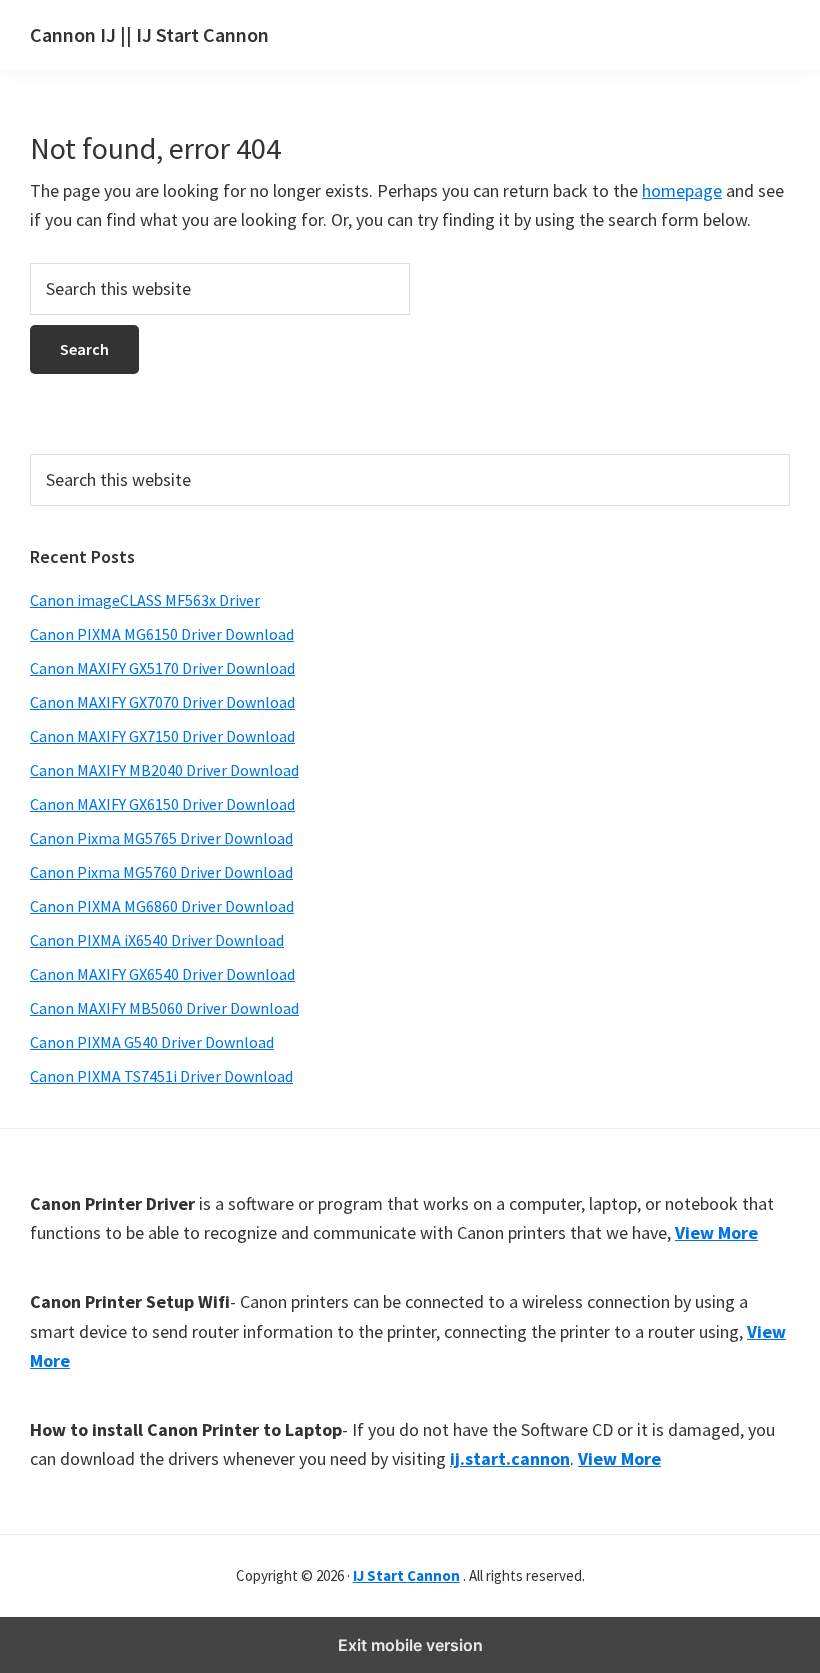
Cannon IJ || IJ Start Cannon (149, 34)
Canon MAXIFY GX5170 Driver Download (162, 668)
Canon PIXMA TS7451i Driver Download (161, 1076)
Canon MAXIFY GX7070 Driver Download (162, 702)
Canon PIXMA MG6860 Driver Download (162, 906)
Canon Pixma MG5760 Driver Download (161, 872)
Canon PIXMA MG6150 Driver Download (162, 634)
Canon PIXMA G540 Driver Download (152, 1042)
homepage (682, 190)
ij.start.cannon (510, 1458)
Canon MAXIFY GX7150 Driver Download (162, 736)
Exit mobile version (410, 1645)
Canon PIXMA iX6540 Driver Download (157, 940)
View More (716, 1232)
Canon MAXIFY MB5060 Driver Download (164, 1008)
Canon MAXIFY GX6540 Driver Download (162, 974)
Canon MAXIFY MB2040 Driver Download (164, 770)
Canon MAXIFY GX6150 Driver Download (162, 804)
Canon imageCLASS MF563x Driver (145, 600)
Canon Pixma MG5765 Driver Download (161, 838)
